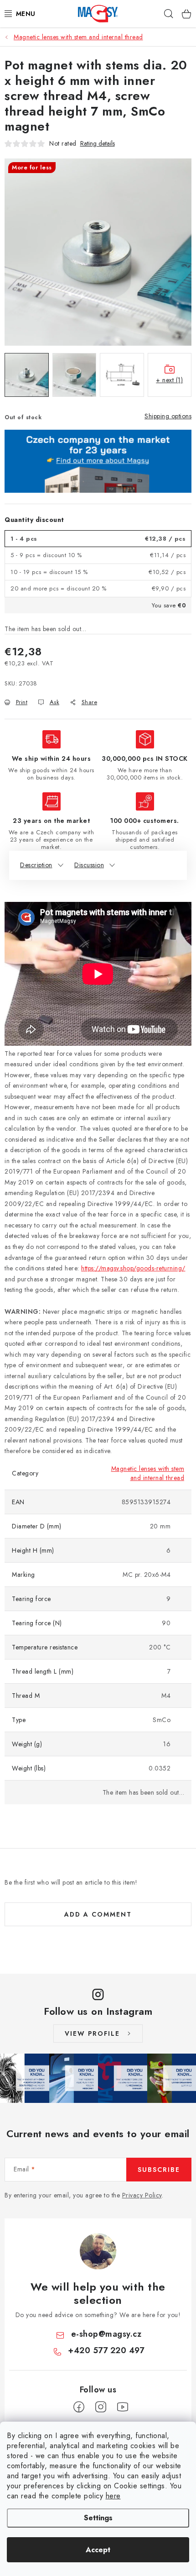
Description (36, 865)
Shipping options (168, 416)
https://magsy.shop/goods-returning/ (133, 1268)
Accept (98, 2550)
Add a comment (98, 1914)
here (113, 2496)
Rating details (98, 144)
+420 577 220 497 (106, 2350)
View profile (92, 2033)
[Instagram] (101, 2407)
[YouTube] (123, 2407)
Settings (98, 2518)
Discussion (89, 865)
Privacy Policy (142, 2195)
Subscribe (159, 2170)
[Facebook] (79, 2407)
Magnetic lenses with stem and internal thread (148, 1473)
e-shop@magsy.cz (106, 2334)
